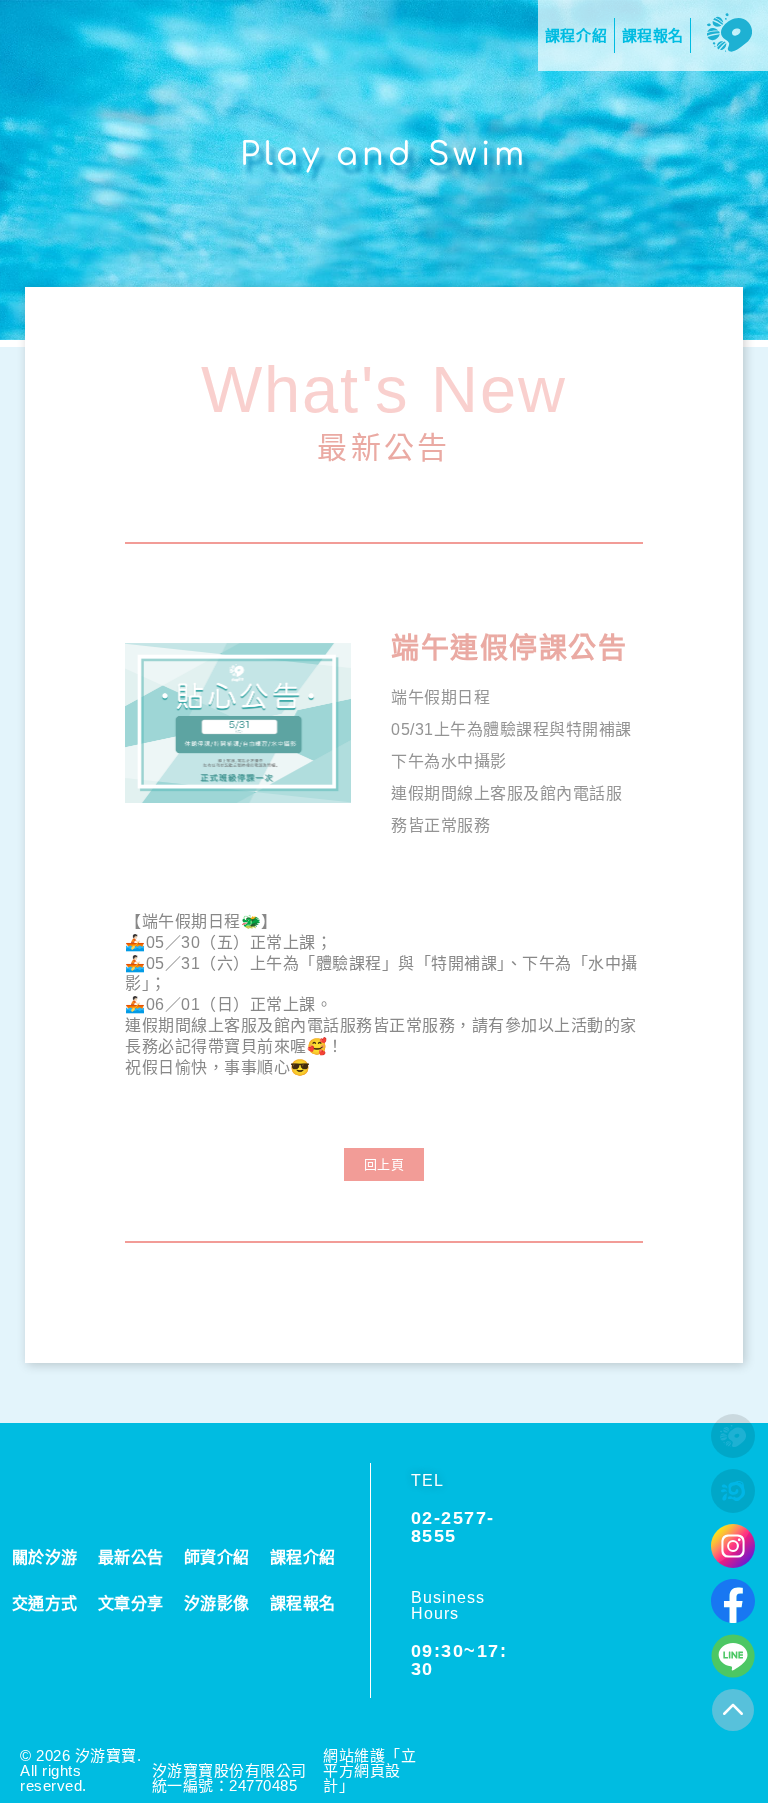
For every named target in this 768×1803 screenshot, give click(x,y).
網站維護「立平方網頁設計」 (369, 1770)
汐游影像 (217, 1603)
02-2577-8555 (453, 1527)
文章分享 (131, 1603)
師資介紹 (217, 1557)
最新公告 (384, 447)
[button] (384, 1164)
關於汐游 (45, 1557)
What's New (384, 389)
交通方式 (45, 1603)
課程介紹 (303, 1557)
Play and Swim (384, 154)
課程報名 (303, 1603)
